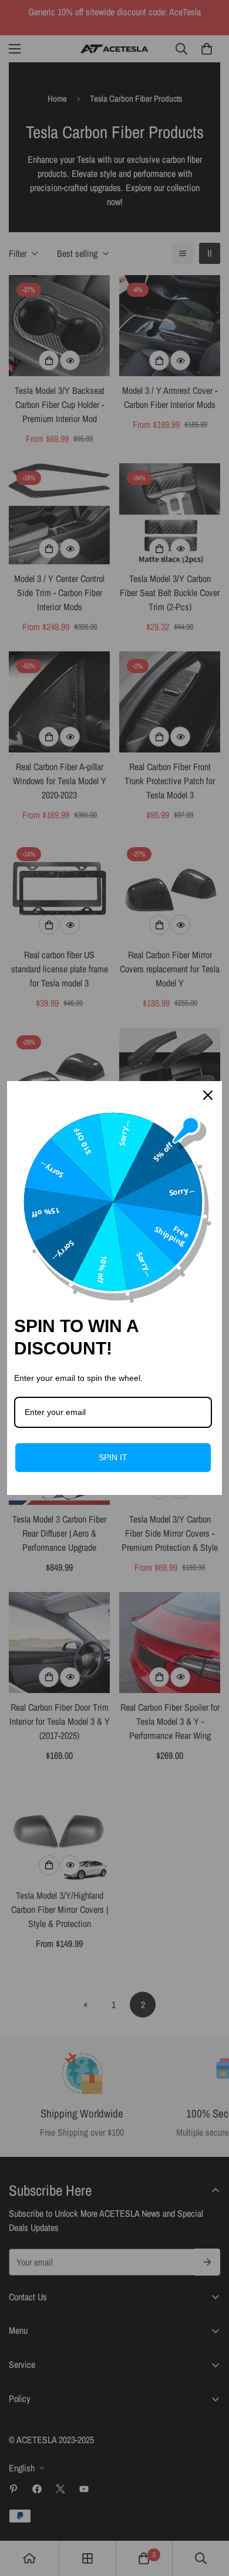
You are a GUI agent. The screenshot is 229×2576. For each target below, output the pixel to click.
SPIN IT (113, 1457)
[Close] (208, 1095)
